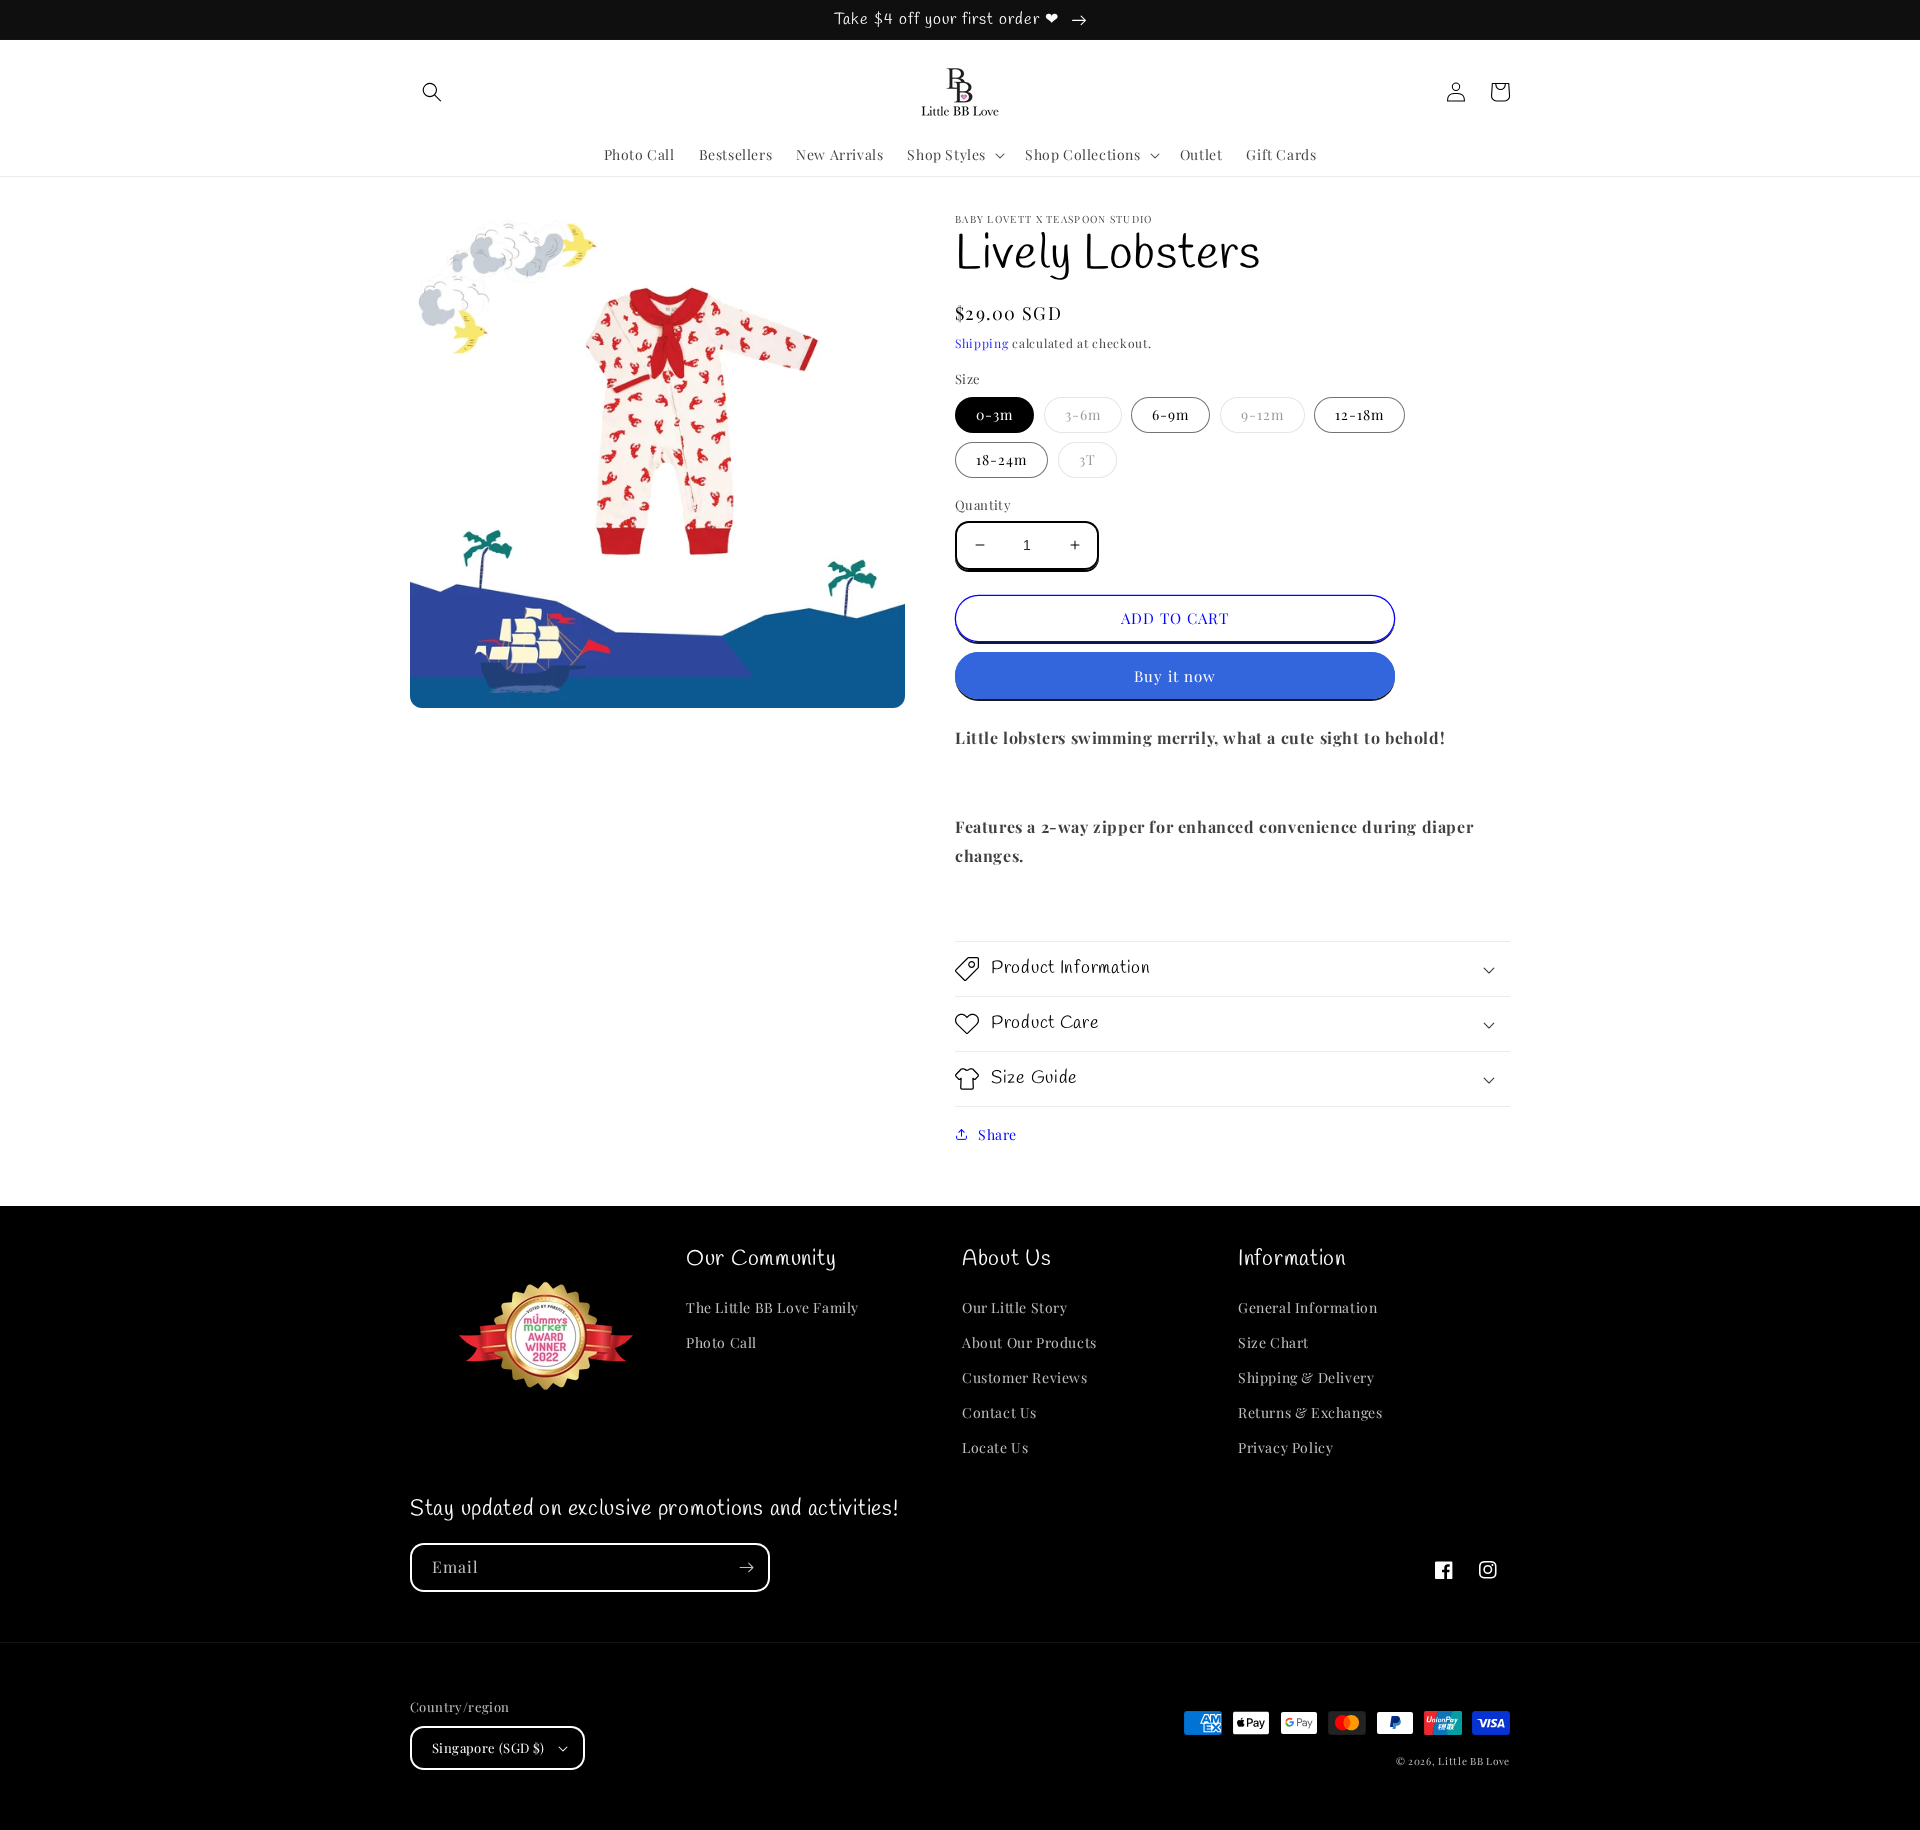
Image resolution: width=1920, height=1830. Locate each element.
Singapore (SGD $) (488, 1747)
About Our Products (1029, 1342)
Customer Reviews (1025, 1377)
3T (1087, 459)
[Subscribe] (746, 1567)
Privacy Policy (1285, 1447)
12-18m (1359, 414)
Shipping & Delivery (1306, 1377)
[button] (432, 92)
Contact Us (999, 1412)
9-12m (1262, 414)
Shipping (982, 343)
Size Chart (1273, 1342)
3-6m (1083, 414)
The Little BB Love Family (772, 1307)
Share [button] (997, 1134)
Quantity (983, 504)
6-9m (1170, 414)
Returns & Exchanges (1310, 1412)
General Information (1307, 1307)
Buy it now (1175, 676)
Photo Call (721, 1342)
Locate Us (995, 1447)
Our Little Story (1015, 1307)
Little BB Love (1474, 1761)
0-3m (994, 414)
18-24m (1001, 459)
